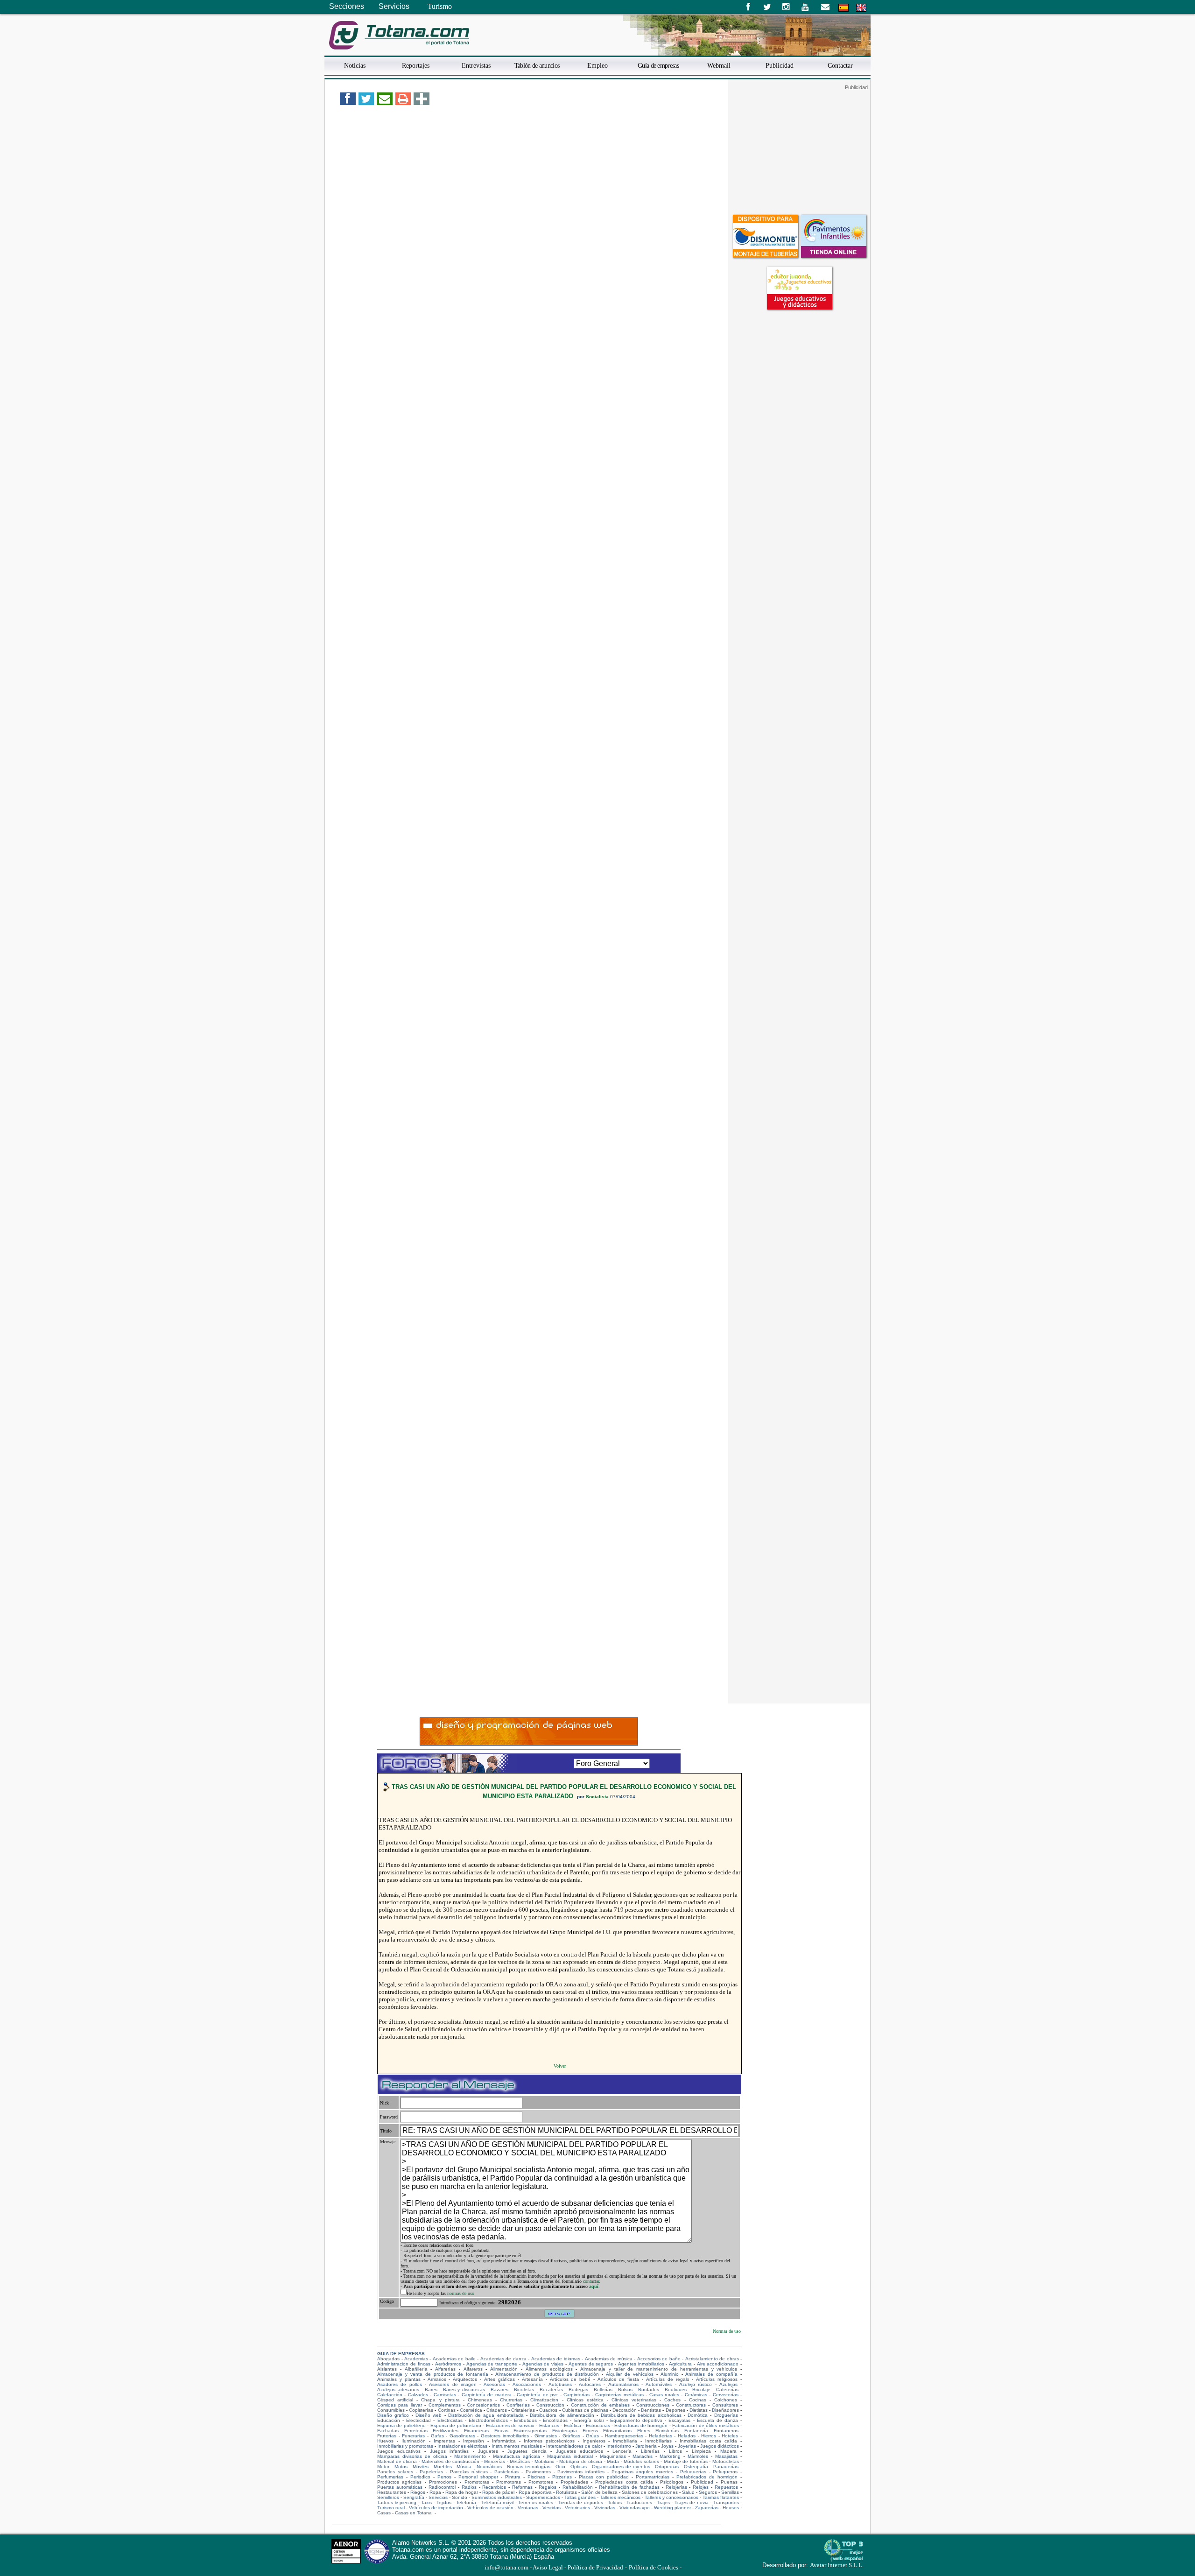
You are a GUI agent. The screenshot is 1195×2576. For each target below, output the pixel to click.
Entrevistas (476, 65)
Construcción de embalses (601, 2405)
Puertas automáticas (400, 2487)
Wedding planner (672, 2508)
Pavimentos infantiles (581, 2472)
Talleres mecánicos (620, 2497)
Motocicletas (726, 2461)
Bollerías (603, 2389)
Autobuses (560, 2384)
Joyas (667, 2446)
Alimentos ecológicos (549, 2369)
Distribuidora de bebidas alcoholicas (641, 2415)
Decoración (625, 2410)
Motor (383, 2467)
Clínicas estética (585, 2400)
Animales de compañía (711, 2374)
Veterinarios (577, 2508)
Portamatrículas (653, 2477)
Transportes (726, 2502)
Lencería (622, 2451)
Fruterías (387, 2436)
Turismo (440, 6)
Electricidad (418, 2420)
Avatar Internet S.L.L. (837, 2565)
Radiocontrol (442, 2487)
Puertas (729, 2482)
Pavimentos (538, 2472)
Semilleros (388, 2497)
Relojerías (676, 2487)
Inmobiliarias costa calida (708, 2441)
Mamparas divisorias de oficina (412, 2456)
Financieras (476, 2431)
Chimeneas (480, 2400)
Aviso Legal (548, 2568)
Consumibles (391, 2410)
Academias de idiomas (556, 2359)
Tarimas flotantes (721, 2497)
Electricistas (450, 2420)
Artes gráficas (499, 2379)
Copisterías (421, 2410)
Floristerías (667, 2431)
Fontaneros (726, 2431)
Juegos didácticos (720, 2446)
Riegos (418, 2492)
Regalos (548, 2487)
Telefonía (466, 2502)
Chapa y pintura (440, 2400)
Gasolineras (462, 2436)
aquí (594, 2286)
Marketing (670, 2456)
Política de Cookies (654, 2568)
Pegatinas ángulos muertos (643, 2472)
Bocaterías (551, 2389)
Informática (504, 2441)
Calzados (418, 2395)
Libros (675, 2451)
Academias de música (609, 2359)
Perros (444, 2477)
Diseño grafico (393, 2415)
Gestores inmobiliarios (505, 2436)
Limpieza (701, 2451)
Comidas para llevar (400, 2405)
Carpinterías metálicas (619, 2395)
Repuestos (726, 2487)
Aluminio (670, 2374)
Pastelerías (506, 2472)
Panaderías (726, 2467)
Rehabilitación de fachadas (629, 2487)
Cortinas (447, 2410)
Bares (431, 2389)
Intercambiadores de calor (574, 2446)
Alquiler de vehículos (630, 2374)
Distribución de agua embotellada (486, 2415)
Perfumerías (390, 2477)
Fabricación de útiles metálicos (705, 2425)
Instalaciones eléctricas (462, 2446)
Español (844, 8)
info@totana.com (506, 2568)
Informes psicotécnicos (549, 2441)
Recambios (494, 2487)
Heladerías (661, 2436)
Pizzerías (562, 2477)
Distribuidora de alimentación (562, 2415)
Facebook (748, 7)
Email (825, 7)
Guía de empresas (658, 65)
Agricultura (680, 2364)
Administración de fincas (404, 2364)
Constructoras (691, 2405)
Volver (560, 2066)
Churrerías (511, 2400)
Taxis (426, 2502)
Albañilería (416, 2369)
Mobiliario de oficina (581, 2461)
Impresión (474, 2441)
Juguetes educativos (580, 2451)
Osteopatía (696, 2467)
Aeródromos (448, 2364)
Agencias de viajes (543, 2364)
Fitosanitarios (617, 2431)
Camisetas (445, 2395)
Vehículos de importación (436, 2508)
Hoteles (730, 2436)
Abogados (388, 2359)
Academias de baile (454, 2359)
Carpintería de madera (487, 2395)
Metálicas (520, 2461)
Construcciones (653, 2405)
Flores (644, 2431)
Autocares (590, 2384)
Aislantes (387, 2369)
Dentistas (651, 2410)
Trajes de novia (691, 2502)
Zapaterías (707, 2508)
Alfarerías (445, 2369)
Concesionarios (483, 2405)
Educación (389, 2420)
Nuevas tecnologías (529, 2467)
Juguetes (488, 2451)
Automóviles (659, 2384)
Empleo (597, 65)
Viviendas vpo (635, 2508)
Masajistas (726, 2456)
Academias (416, 2359)
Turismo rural (391, 2508)
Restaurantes (392, 2492)
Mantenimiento (470, 2456)
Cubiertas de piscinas (585, 2410)
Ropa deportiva (535, 2492)
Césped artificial (395, 2400)
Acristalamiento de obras (712, 2359)
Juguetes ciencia (527, 2451)
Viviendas (605, 2508)
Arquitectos (465, 2379)
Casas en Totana (413, 2513)
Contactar (840, 65)
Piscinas (536, 2477)
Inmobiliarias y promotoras (405, 2446)
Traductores (639, 2502)
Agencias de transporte (492, 2364)
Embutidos (525, 2420)
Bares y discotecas (464, 2389)
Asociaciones (527, 2384)
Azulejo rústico (696, 2384)
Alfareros (473, 2369)
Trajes (663, 2502)
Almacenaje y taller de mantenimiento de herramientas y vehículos (659, 2369)
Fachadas (388, 2431)
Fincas (501, 2431)
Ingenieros (594, 2441)
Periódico (420, 2477)
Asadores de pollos (400, 2384)
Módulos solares (641, 2461)
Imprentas (444, 2441)
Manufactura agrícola (517, 2456)
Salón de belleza (599, 2492)
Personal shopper (478, 2477)
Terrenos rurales (536, 2502)
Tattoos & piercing (397, 2502)
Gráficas (571, 2436)
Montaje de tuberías (686, 2461)
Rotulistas (566, 2492)
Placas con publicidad (604, 2477)
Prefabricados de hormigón (707, 2477)
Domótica (698, 2415)
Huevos (385, 2441)
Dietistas (699, 2410)
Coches (672, 2400)
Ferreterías (416, 2431)
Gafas (437, 2436)
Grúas (592, 2436)
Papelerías (431, 2472)
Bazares (499, 2389)
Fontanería (696, 2431)
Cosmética (471, 2410)
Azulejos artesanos (398, 2389)
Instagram (786, 7)
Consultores (725, 2405)
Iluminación (414, 2441)
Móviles (421, 2467)
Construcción (550, 2405)
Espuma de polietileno (401, 2425)
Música (464, 2467)
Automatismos (623, 2384)
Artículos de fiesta (618, 2379)
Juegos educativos (399, 2451)
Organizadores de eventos (621, 2467)
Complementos (445, 2405)
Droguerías (726, 2415)
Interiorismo (619, 2446)
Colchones (726, 2400)
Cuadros (548, 2410)
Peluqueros (725, 2472)
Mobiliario (545, 2461)
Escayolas (679, 2420)
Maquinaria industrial (570, 2456)
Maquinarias (613, 2456)
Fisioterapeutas (530, 2431)
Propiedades (574, 2482)
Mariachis (643, 2456)
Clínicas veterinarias (634, 2400)
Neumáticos (489, 2467)
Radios (469, 2487)
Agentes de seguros (591, 2364)
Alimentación (504, 2369)
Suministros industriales (497, 2497)
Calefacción (390, 2395)
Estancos (549, 2425)
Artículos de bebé (570, 2379)
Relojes (701, 2487)
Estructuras (598, 2425)
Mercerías (495, 2461)
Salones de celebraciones (650, 2492)
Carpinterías (576, 2395)
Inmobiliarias (658, 2441)
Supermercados (543, 2497)
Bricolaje (701, 2389)
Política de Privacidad (595, 2568)
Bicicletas (524, 2389)
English (861, 8)
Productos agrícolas (399, 2482)
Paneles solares (395, 2472)
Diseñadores (725, 2410)
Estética (573, 2425)
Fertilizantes (446, 2431)
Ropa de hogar (462, 2492)
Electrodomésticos (488, 2420)
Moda (613, 2461)
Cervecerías (726, 2395)
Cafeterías (727, 2389)
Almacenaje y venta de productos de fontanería (433, 2374)
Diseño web (429, 2415)
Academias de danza (503, 2359)
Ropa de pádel (498, 2492)
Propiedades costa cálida (624, 2482)
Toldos (615, 2502)
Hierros (709, 2436)
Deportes (675, 2410)
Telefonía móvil (498, 2502)
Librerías (650, 2451)
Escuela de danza (717, 2420)
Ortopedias (667, 2467)
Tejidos (444, 2502)
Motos (401, 2467)
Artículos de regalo (668, 2379)
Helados (687, 2436)
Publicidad (780, 65)
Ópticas (579, 2467)
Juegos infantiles (450, 2451)
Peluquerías (693, 2472)
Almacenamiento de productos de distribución (547, 2374)
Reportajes (416, 65)
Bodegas (578, 2389)
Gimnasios (546, 2436)
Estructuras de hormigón (641, 2425)
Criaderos (497, 2410)
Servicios (438, 2497)
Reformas (522, 2487)
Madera (728, 2451)
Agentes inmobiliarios (641, 2364)
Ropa (435, 2492)
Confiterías (518, 2405)
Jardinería (646, 2446)
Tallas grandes (580, 2497)
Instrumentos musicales (517, 2446)
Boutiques (676, 2389)
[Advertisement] (799, 149)
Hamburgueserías (624, 2436)
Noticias (355, 65)
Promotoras (477, 2482)
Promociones (443, 2482)
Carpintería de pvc (537, 2395)
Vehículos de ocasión (490, 2508)
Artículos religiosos (717, 2379)
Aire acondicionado (718, 2364)
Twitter (767, 7)
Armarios (437, 2379)
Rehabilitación (578, 2487)
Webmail (719, 65)
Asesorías (494, 2384)
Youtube (806, 7)
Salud (688, 2492)
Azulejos (728, 2384)
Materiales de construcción (450, 2461)
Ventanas (528, 2508)
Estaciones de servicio (510, 2425)
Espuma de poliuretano (456, 2425)
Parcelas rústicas (469, 2472)
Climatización (544, 2400)
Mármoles (698, 2456)
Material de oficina (397, 2461)
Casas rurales (664, 2395)
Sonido (460, 2497)
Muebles (443, 2467)
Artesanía (532, 2379)
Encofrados (555, 2420)
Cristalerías (523, 2410)
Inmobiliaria (625, 2441)
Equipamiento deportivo (636, 2420)
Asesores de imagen (453, 2384)
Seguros (708, 2492)
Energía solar (589, 2420)
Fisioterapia (565, 2431)
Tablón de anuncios (537, 65)
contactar (591, 2281)
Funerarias (413, 2436)
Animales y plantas (399, 2379)
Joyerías (687, 2446)
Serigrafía (414, 2497)
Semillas (730, 2492)
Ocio (560, 2467)
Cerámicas (696, 2395)
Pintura (513, 2477)
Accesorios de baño (659, 2359)
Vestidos (552, 2508)
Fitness (590, 2431)
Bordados (649, 2389)
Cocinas (698, 2400)
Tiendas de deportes (580, 2502)
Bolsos (625, 2389)
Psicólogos (672, 2482)
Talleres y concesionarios (671, 2497)
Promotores (541, 2482)
